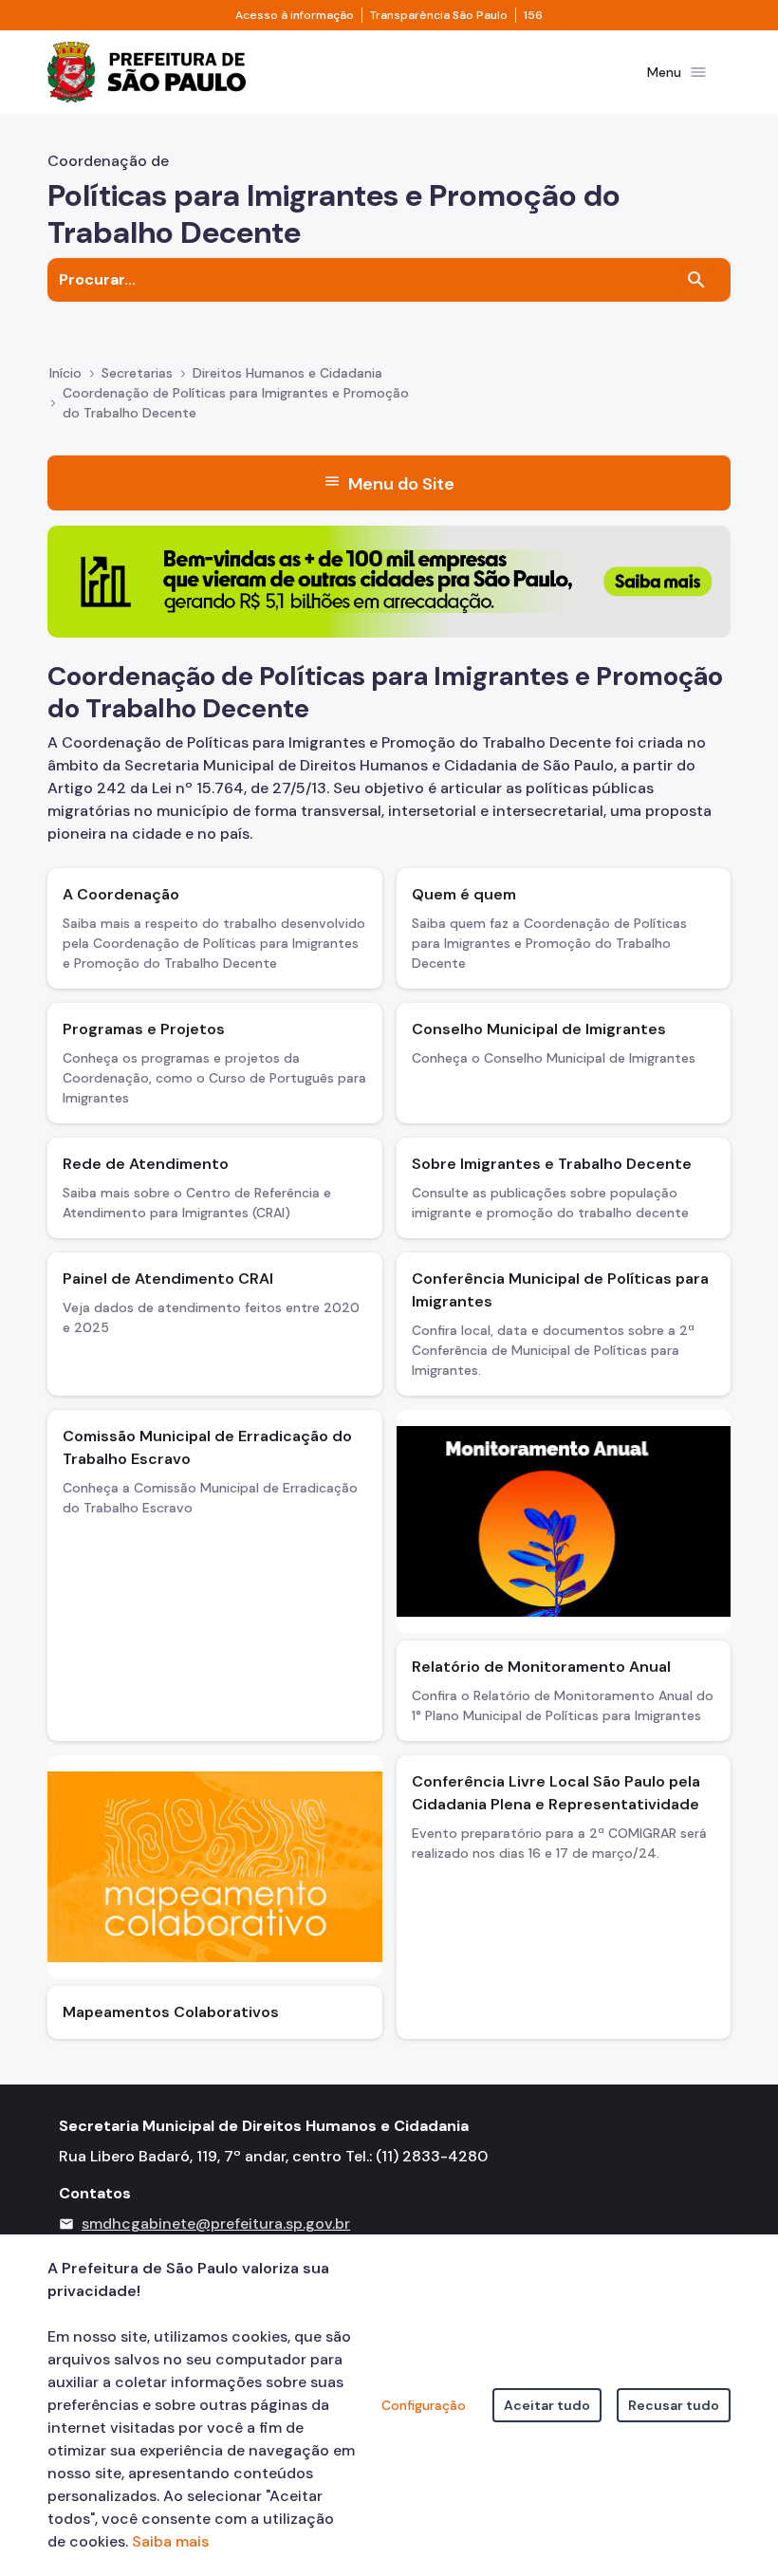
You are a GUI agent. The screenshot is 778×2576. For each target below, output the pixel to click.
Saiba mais (170, 2541)
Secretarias (137, 373)
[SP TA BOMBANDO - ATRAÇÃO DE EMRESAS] (389, 580)
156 (533, 15)
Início (65, 373)
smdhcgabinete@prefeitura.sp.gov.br (216, 2224)
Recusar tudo (674, 2405)
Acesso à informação (295, 15)
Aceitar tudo (547, 2405)
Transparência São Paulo (439, 15)
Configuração (424, 2405)
